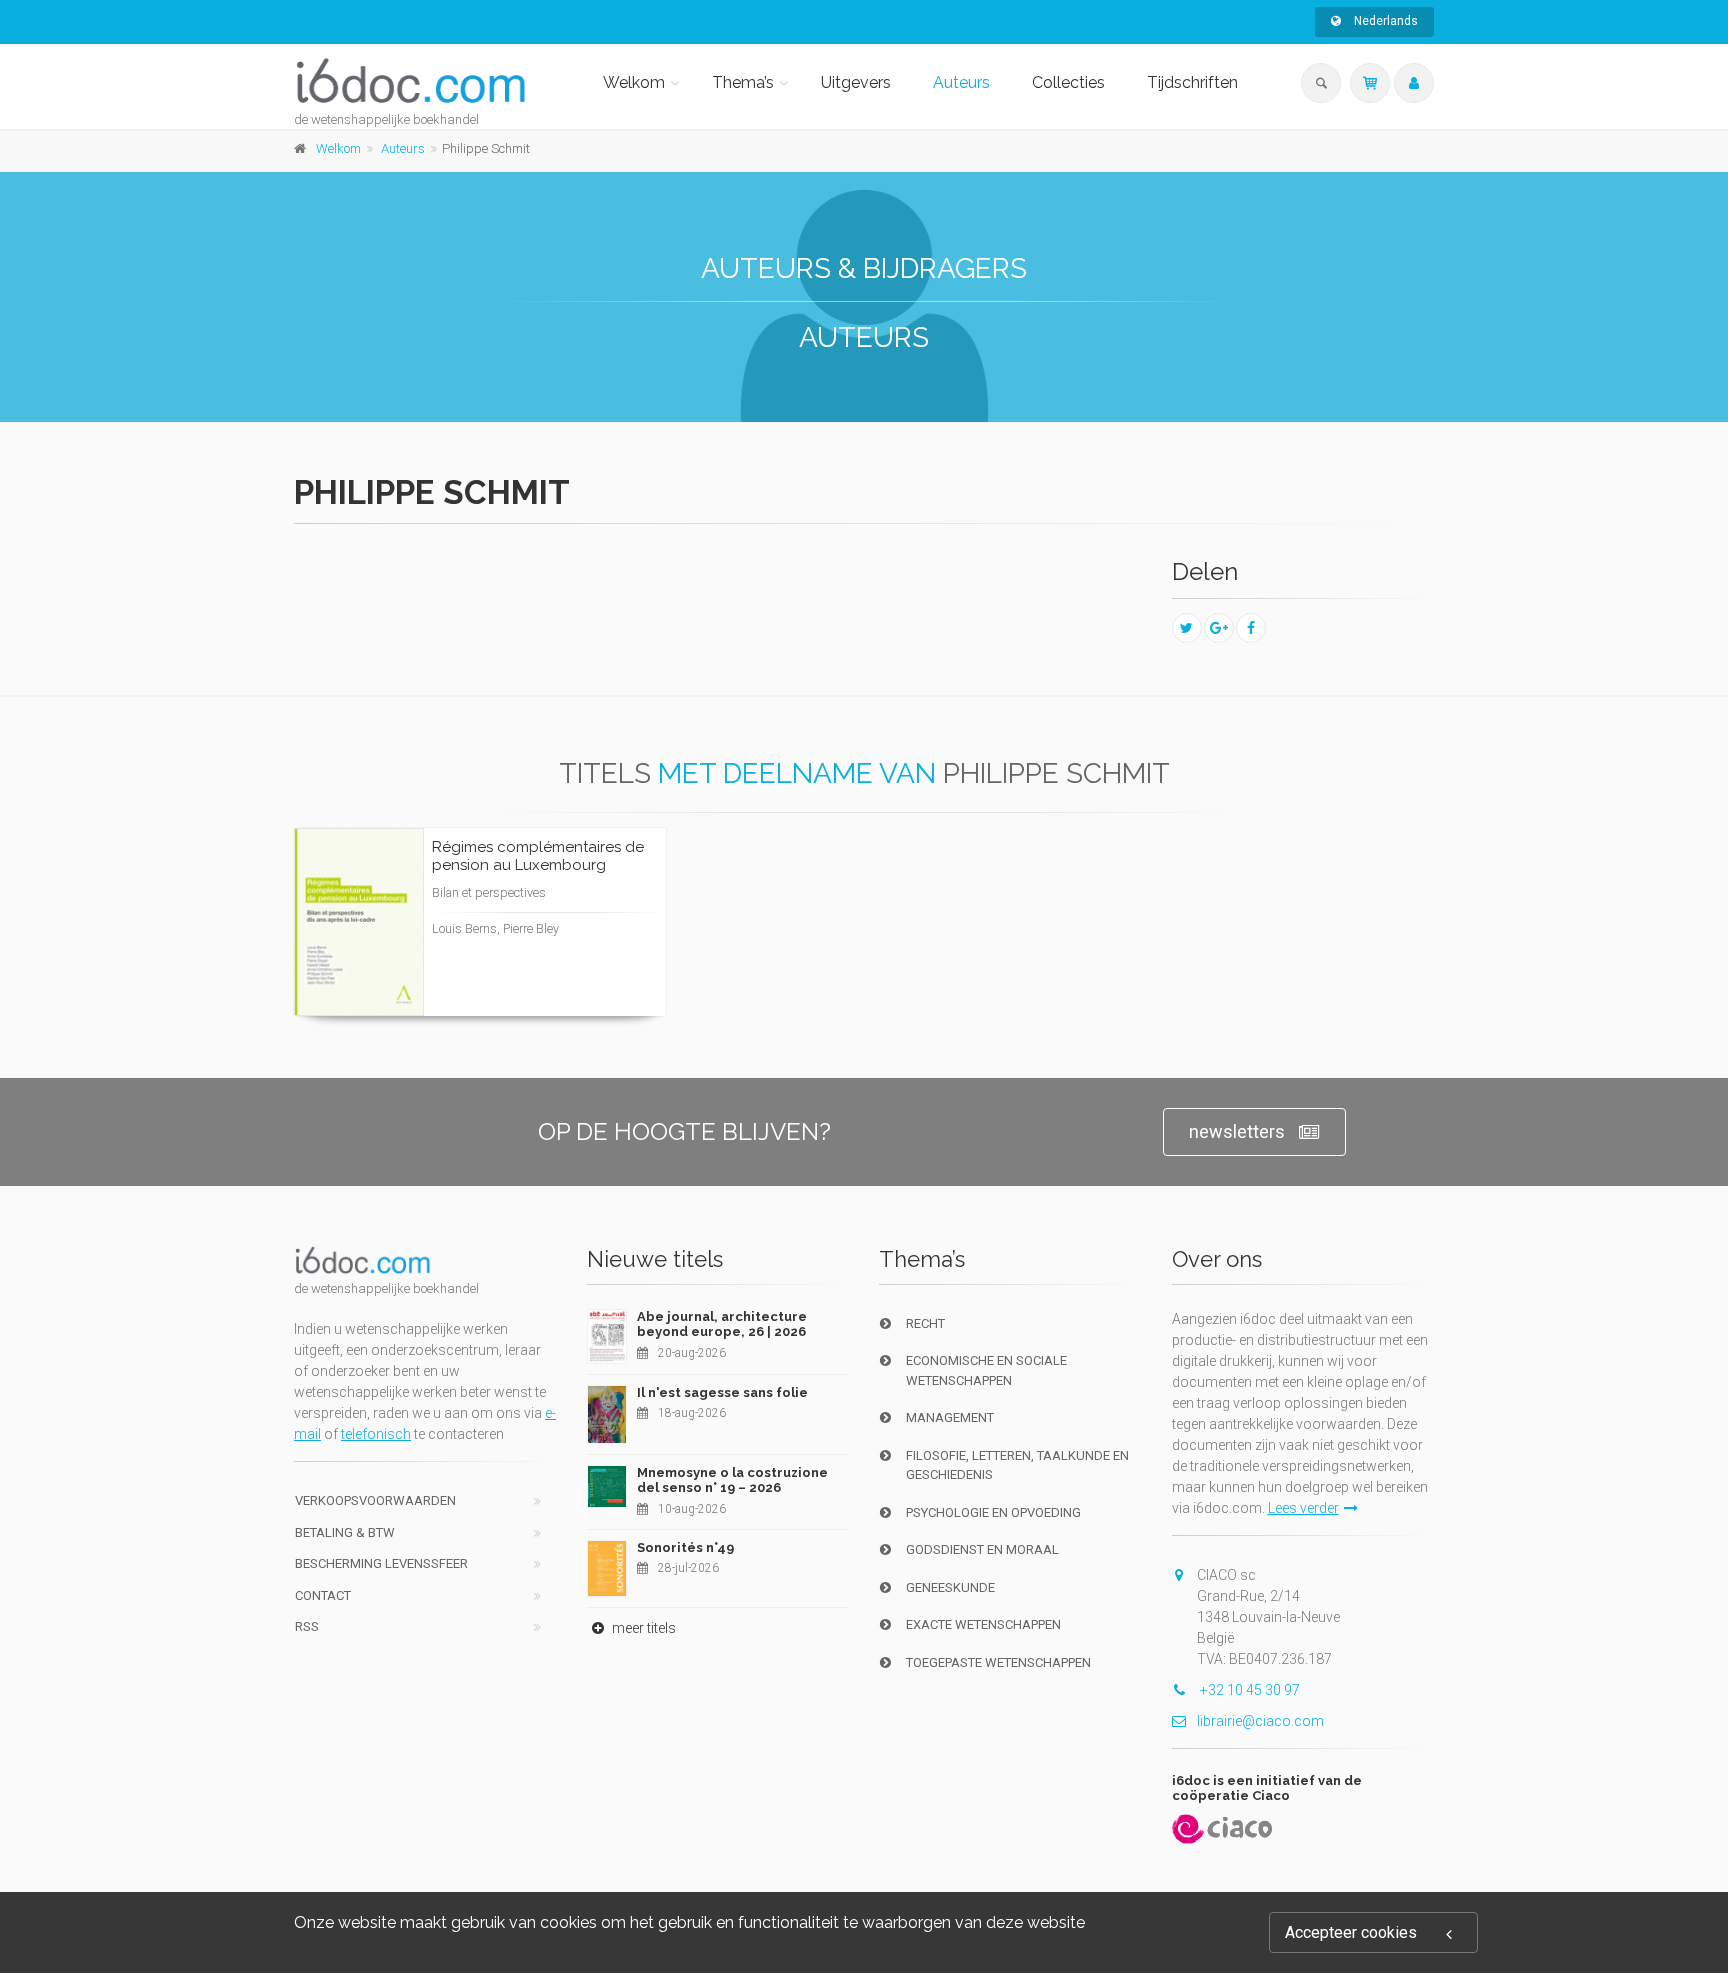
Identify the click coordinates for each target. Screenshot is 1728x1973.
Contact (323, 1595)
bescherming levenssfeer (381, 1563)
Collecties (1068, 82)
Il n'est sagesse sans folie (722, 1392)
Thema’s (743, 82)
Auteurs (961, 82)
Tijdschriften (1192, 82)
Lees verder (576, 942)
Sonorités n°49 (685, 1547)
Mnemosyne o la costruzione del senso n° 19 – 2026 (732, 1480)
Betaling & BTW (345, 1532)
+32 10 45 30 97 (1248, 1690)
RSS (307, 1626)
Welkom (634, 82)
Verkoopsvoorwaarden (375, 1500)
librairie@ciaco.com (1260, 1721)
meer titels (642, 1628)
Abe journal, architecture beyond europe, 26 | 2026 (722, 1324)
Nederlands (1384, 21)
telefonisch (376, 1434)
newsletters (1237, 1131)
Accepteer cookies (1351, 1932)
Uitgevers (856, 82)
